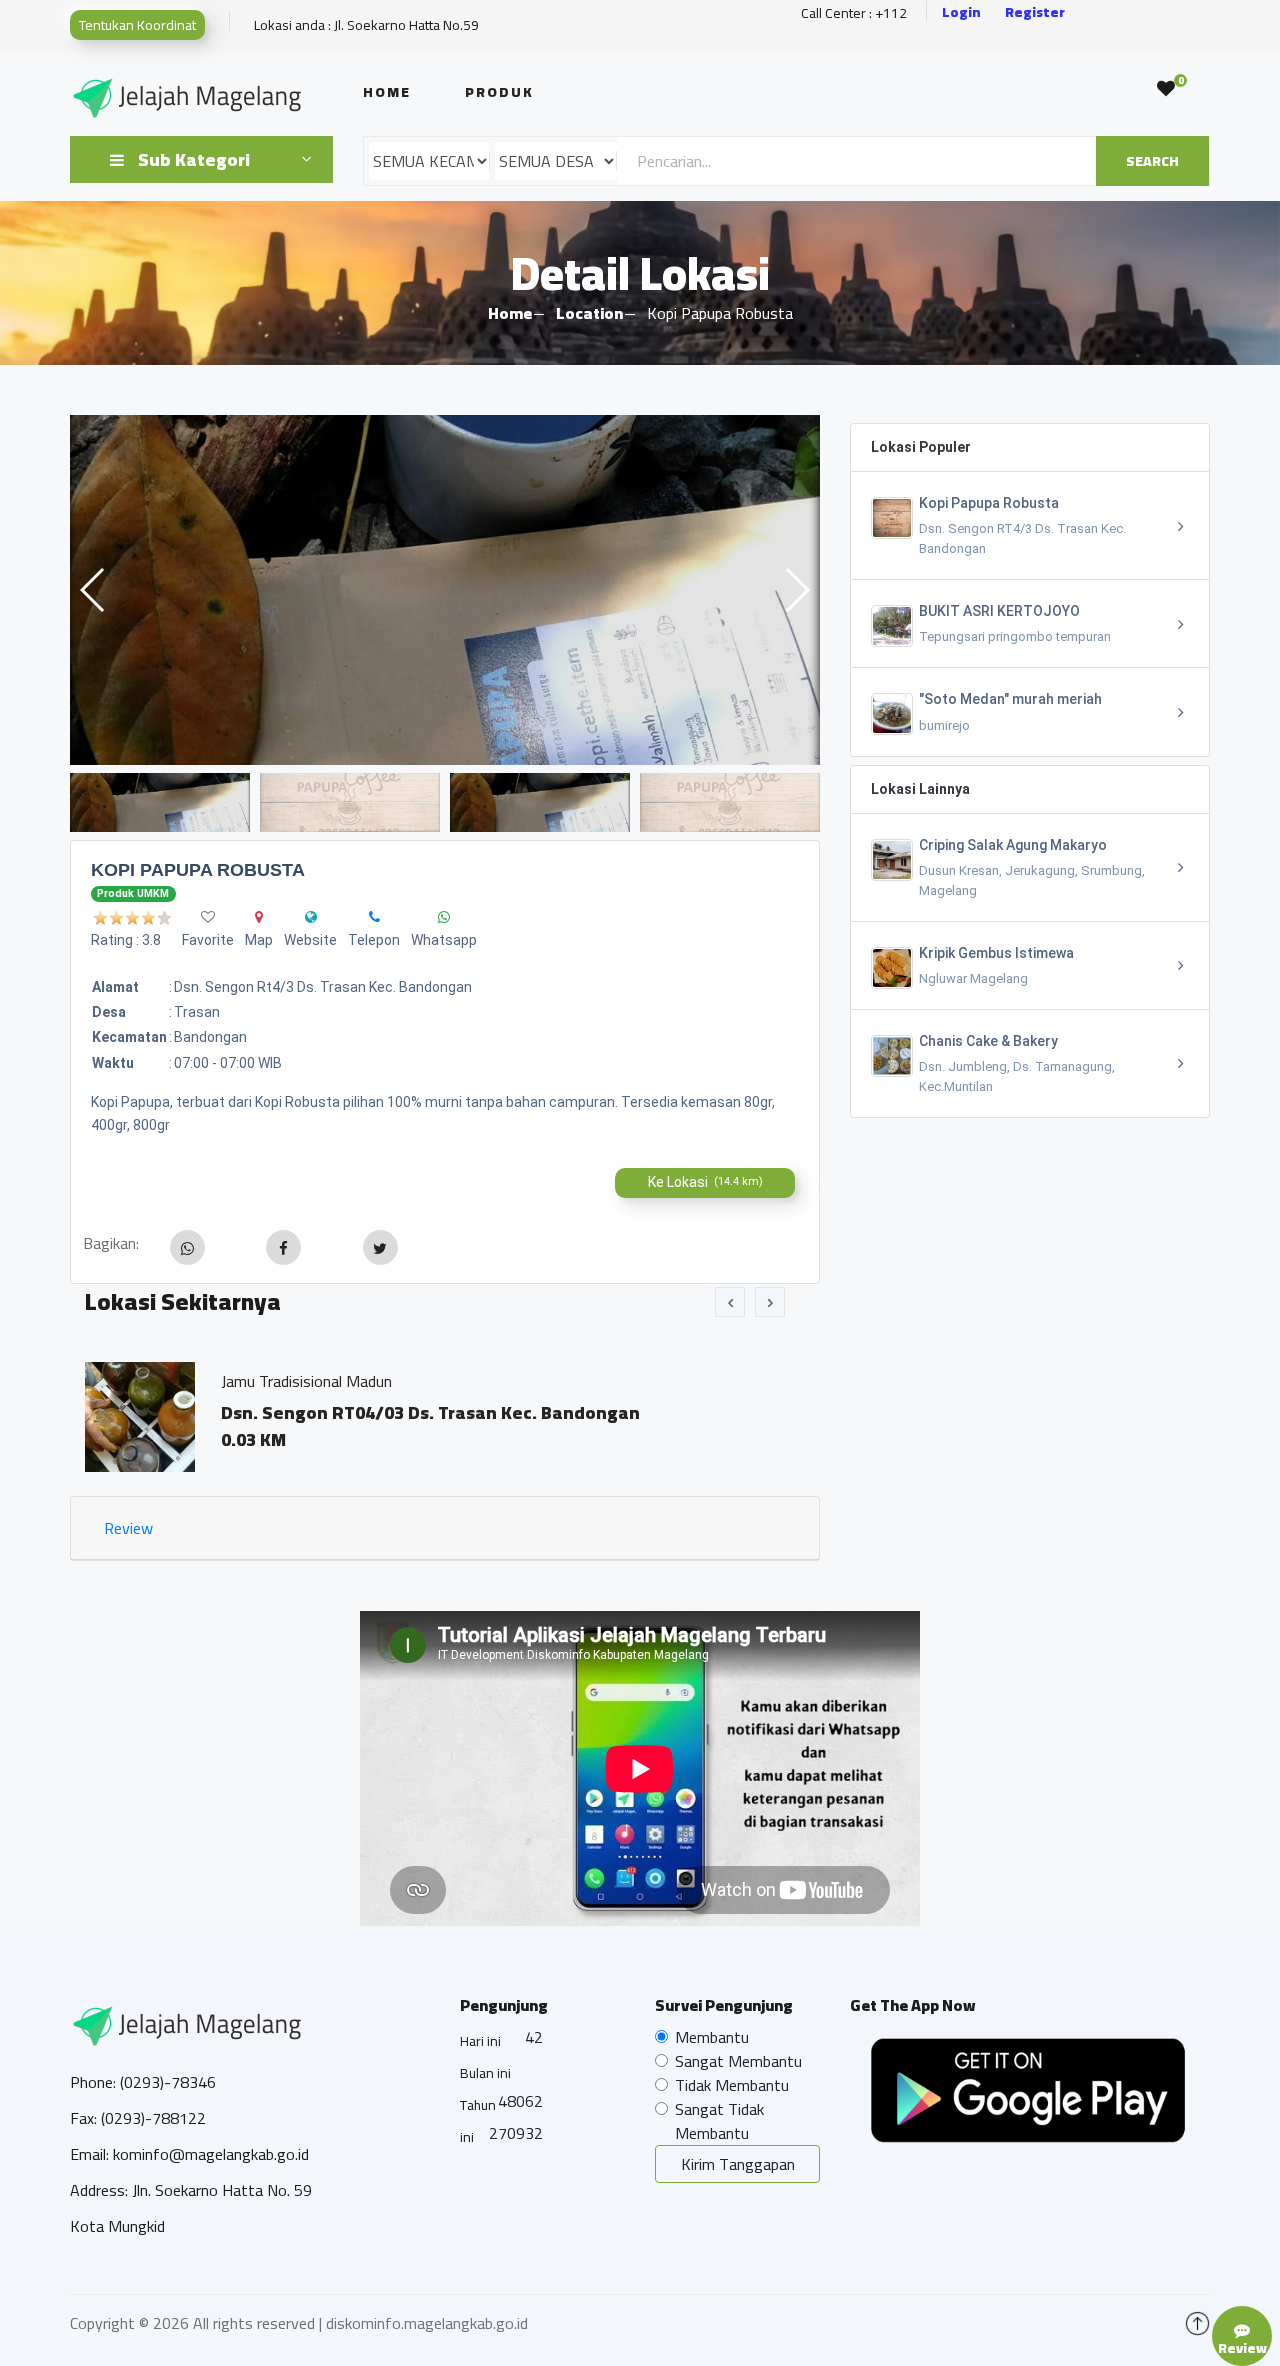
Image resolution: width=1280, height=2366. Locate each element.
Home (387, 92)
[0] (1166, 89)
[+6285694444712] (374, 917)
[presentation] (730, 1302)
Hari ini (480, 2041)
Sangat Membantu (738, 2061)
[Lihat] (445, 590)
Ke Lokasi (705, 1182)
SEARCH (1152, 161)
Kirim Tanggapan (738, 2164)
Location (589, 313)
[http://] (311, 917)
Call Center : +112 (854, 13)
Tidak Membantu (732, 2085)
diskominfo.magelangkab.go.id (427, 2323)
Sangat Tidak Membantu (719, 2121)
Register (1035, 12)
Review (128, 1528)
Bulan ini (485, 2073)
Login (961, 12)
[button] (796, 590)
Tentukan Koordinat (137, 25)
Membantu (712, 2037)
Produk (499, 92)
